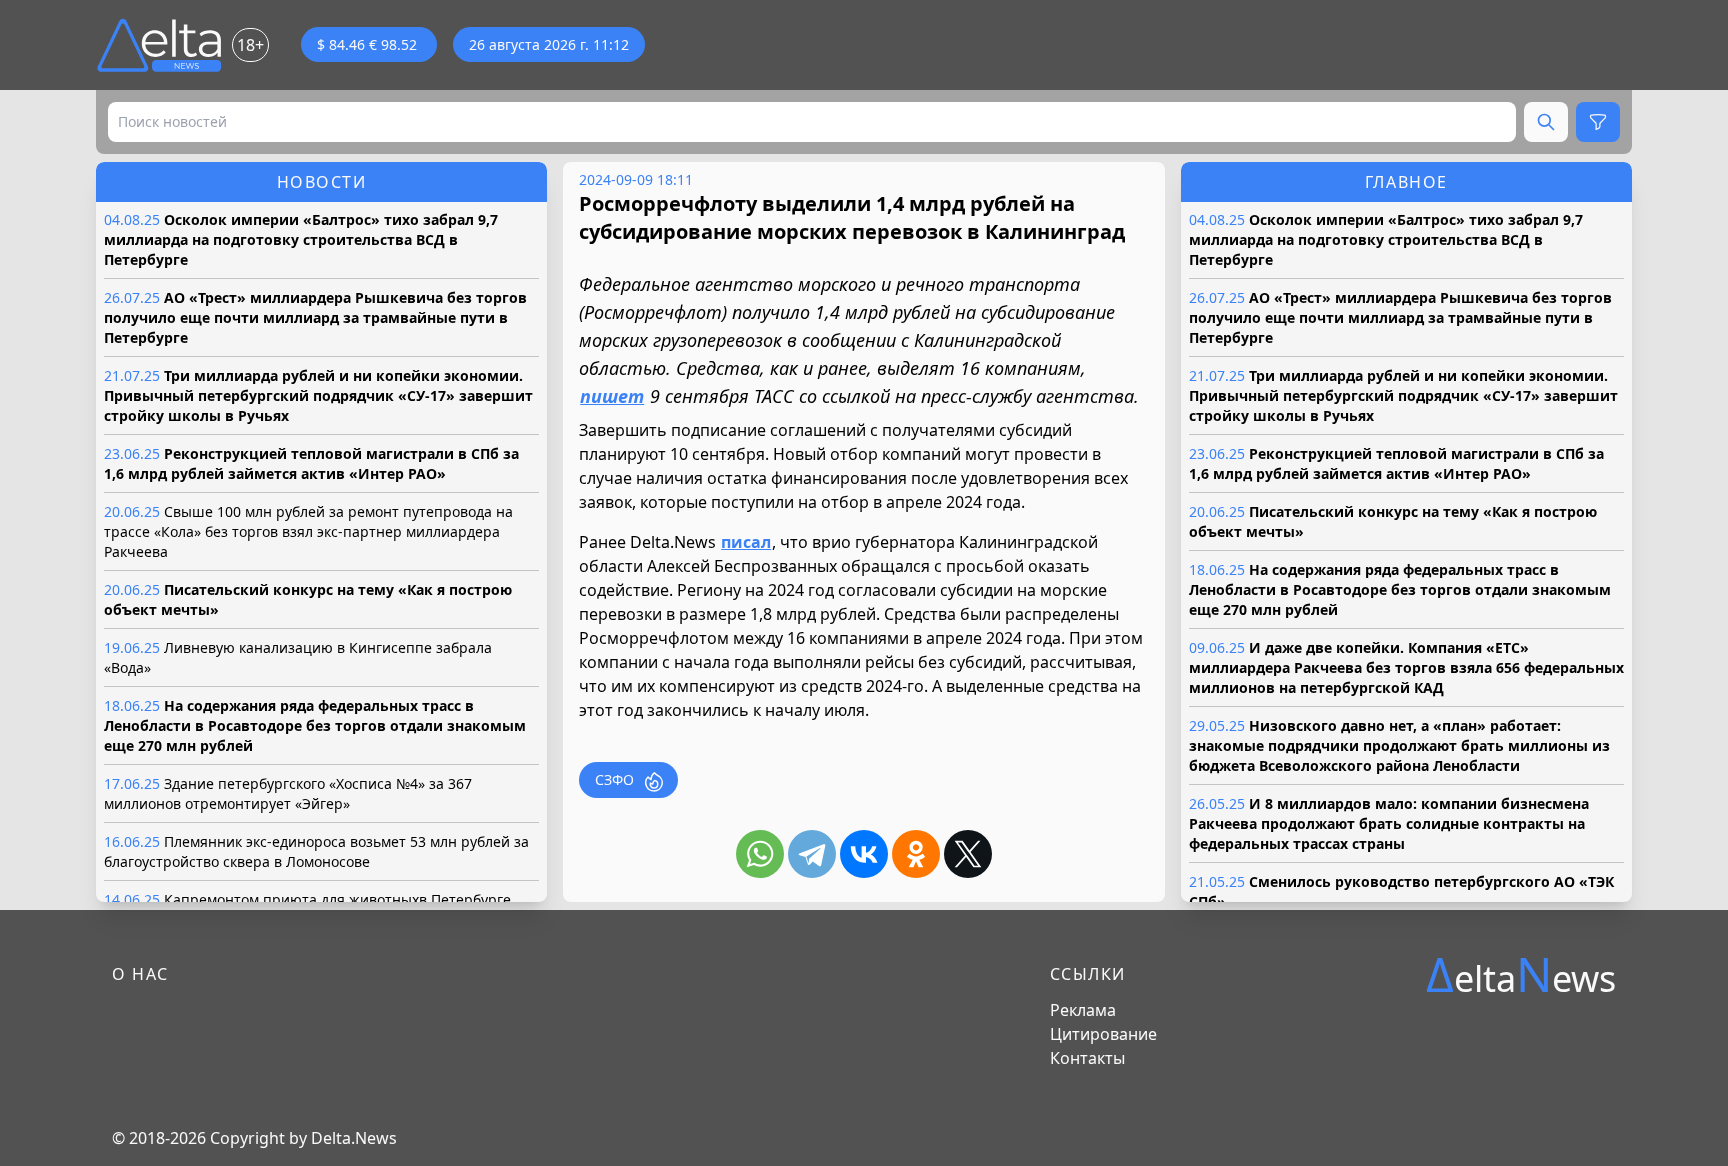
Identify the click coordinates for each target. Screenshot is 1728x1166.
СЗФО (614, 779)
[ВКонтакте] (864, 854)
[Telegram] (812, 854)
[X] (968, 854)
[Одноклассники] (916, 854)
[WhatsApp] (760, 854)
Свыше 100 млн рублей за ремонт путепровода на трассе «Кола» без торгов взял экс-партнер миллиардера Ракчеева (308, 531)
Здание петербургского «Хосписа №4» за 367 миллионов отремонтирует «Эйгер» (288, 793)
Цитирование (1103, 1034)
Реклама (1083, 1010)
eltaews (1521, 974)
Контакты (1087, 1058)
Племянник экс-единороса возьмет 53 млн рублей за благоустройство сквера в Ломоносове (316, 851)
